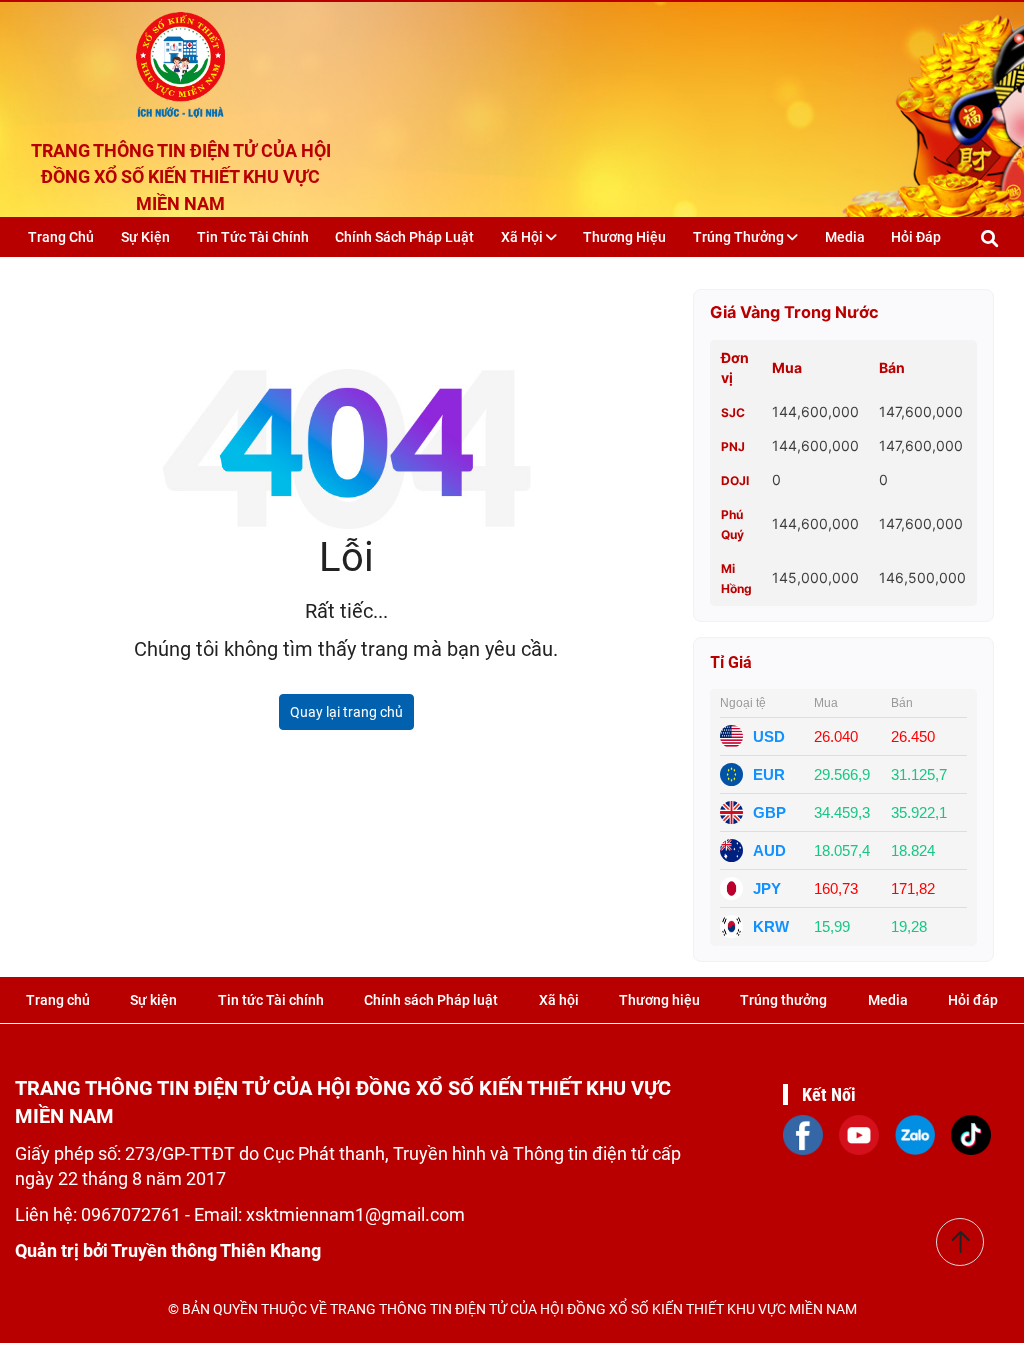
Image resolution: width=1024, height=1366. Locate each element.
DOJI (735, 480)
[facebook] (803, 1134)
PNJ (733, 446)
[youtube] (859, 1134)
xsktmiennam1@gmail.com (355, 1214)
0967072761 (133, 1214)
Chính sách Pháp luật (404, 237)
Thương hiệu (624, 237)
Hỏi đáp (916, 237)
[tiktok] (971, 1134)
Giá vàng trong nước (794, 312)
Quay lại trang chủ (346, 712)
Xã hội (523, 237)
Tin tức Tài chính (253, 237)
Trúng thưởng (740, 237)
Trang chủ (61, 237)
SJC (733, 412)
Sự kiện (145, 237)
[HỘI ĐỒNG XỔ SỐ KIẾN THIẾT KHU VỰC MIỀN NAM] (180, 60)
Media (845, 237)
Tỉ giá (731, 662)
